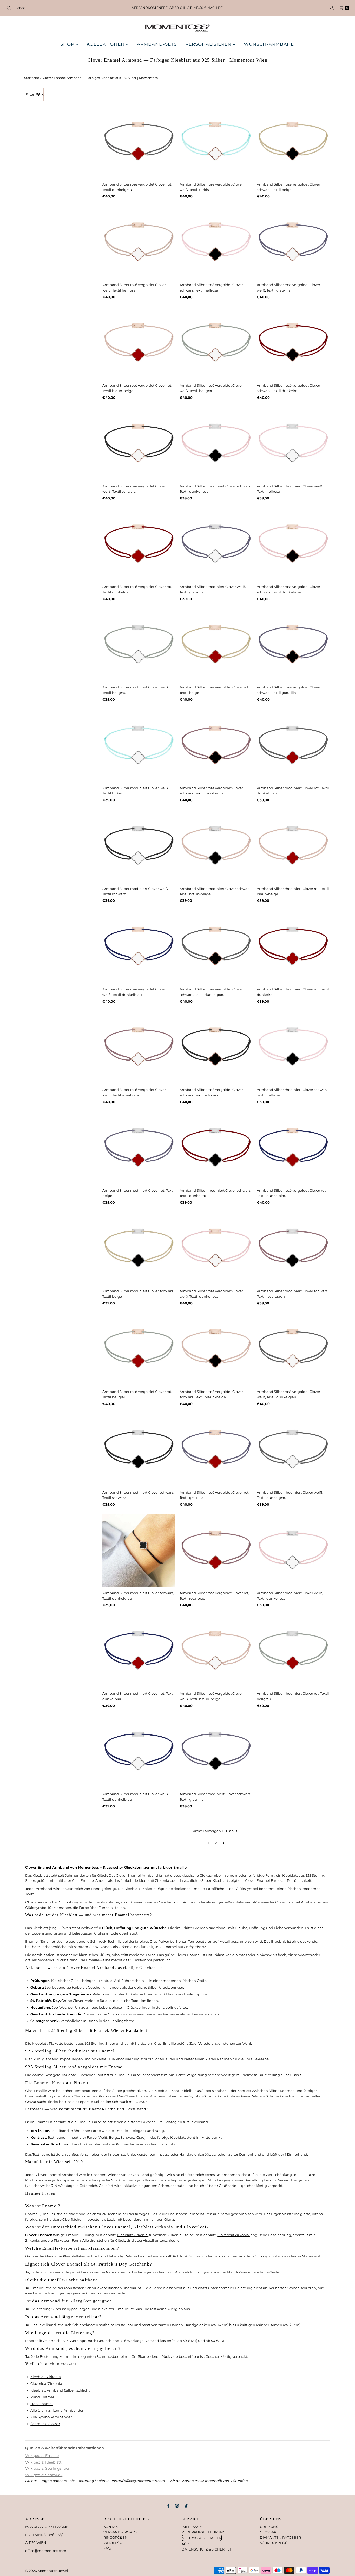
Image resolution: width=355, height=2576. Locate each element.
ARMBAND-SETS (157, 44)
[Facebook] (168, 2506)
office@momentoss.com (144, 2481)
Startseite (32, 78)
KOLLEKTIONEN (106, 44)
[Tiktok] (186, 2506)
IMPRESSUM (192, 2527)
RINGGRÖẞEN (116, 2537)
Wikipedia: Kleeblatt (43, 2462)
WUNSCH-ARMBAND (269, 44)
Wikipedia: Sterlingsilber (47, 2468)
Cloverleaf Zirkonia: (234, 2235)
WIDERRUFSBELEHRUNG (204, 2532)
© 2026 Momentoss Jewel (47, 2571)
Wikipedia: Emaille (42, 2456)
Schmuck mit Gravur (129, 2102)
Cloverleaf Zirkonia (46, 2383)
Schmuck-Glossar (45, 2424)
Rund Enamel (42, 2397)
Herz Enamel (42, 2404)
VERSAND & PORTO (120, 2532)
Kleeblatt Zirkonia (46, 2377)
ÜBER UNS (269, 2527)
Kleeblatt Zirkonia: (133, 2235)
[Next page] (224, 1843)
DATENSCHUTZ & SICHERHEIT (207, 2549)
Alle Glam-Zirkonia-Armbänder (57, 2410)
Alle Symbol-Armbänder (51, 2417)
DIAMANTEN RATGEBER (280, 2537)
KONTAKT (111, 2527)
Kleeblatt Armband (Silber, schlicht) (61, 2390)
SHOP (68, 44)
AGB (185, 2544)
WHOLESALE (115, 2543)
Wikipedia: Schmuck (44, 2475)
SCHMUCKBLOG (274, 2543)
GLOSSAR (268, 2532)
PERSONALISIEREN (209, 44)
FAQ (107, 2548)
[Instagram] (177, 2506)
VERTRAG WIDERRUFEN (202, 2538)
